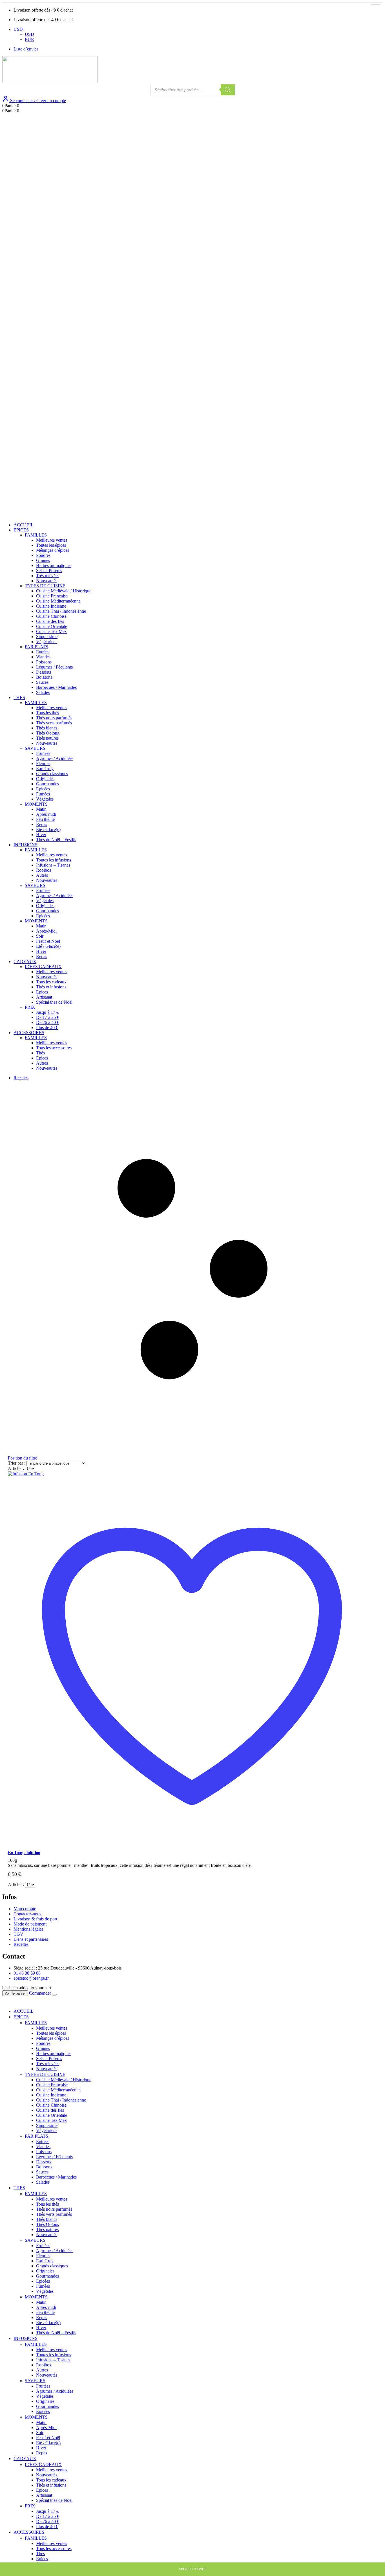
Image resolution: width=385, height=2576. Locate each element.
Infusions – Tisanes (53, 865)
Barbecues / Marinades (56, 687)
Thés (40, 1053)
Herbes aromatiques (54, 565)
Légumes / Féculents (54, 667)
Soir (40, 936)
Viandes (43, 657)
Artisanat (44, 997)
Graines (43, 560)
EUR (29, 39)
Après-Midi (46, 931)
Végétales (45, 799)
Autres (42, 875)
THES (19, 697)
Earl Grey (45, 769)
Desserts (44, 672)
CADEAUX (25, 961)
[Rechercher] (228, 90)
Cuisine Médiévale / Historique (64, 591)
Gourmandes (47, 784)
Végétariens (47, 642)
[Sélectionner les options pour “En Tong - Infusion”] (375, 5)
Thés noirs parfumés (54, 718)
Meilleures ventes (52, 540)
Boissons (44, 677)
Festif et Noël (48, 941)
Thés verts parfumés (54, 723)
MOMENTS (36, 804)
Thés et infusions (51, 987)
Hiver (41, 835)
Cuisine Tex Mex (51, 631)
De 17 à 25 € (48, 1017)
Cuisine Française (52, 596)
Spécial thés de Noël (54, 1002)
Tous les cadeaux (51, 982)
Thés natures (47, 738)
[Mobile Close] (6, 2002)
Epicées (43, 789)
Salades (43, 692)
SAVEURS (35, 748)
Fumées (43, 794)
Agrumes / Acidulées (55, 758)
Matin (41, 809)
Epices (42, 992)
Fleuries (43, 763)
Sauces (42, 682)
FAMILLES (36, 535)
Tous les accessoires (54, 1048)
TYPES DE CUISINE (45, 586)
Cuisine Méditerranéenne (58, 601)
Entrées (43, 652)
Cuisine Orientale (52, 626)
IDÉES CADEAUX (43, 967)
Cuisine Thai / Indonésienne (61, 611)
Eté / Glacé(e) (48, 829)
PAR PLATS (36, 647)
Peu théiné (45, 819)
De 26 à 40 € (48, 1022)
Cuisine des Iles (50, 621)
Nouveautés (47, 581)
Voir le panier (15, 1993)
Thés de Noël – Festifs (56, 840)
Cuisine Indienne (51, 606)
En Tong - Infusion (24, 1853)
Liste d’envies (26, 49)
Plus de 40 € (47, 1027)
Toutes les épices (51, 545)
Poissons (44, 662)
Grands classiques (52, 774)
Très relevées (48, 576)
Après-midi (46, 814)
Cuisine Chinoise (51, 616)
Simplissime (47, 637)
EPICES (21, 530)
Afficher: (16, 1468)
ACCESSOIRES (29, 1033)
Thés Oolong (48, 733)
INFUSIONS (26, 845)
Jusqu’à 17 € (47, 1012)
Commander (40, 1993)
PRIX (30, 1007)
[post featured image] (26, 1474)
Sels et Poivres (49, 571)
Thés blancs (47, 728)
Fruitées (43, 753)
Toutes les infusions (54, 860)
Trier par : (17, 1463)
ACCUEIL (24, 525)
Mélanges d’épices (53, 550)
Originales (45, 779)
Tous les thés (47, 713)
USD (18, 29)
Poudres (43, 555)
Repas (42, 824)
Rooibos (44, 870)
